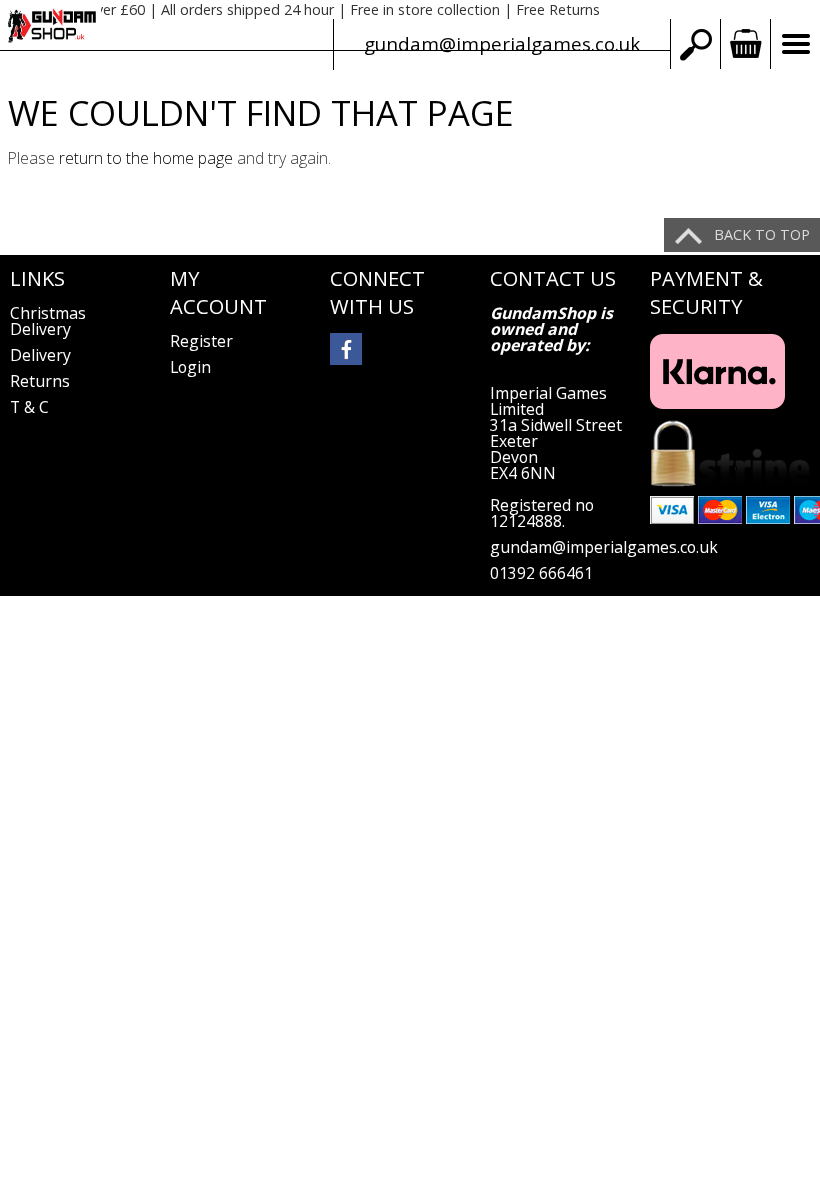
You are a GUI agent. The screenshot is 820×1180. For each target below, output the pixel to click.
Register (201, 341)
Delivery (40, 355)
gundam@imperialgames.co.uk (502, 43)
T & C (29, 407)
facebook (346, 349)
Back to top (762, 234)
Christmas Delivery (48, 321)
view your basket (745, 44)
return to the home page (146, 158)
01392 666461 (541, 573)
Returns (40, 381)
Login (190, 367)
